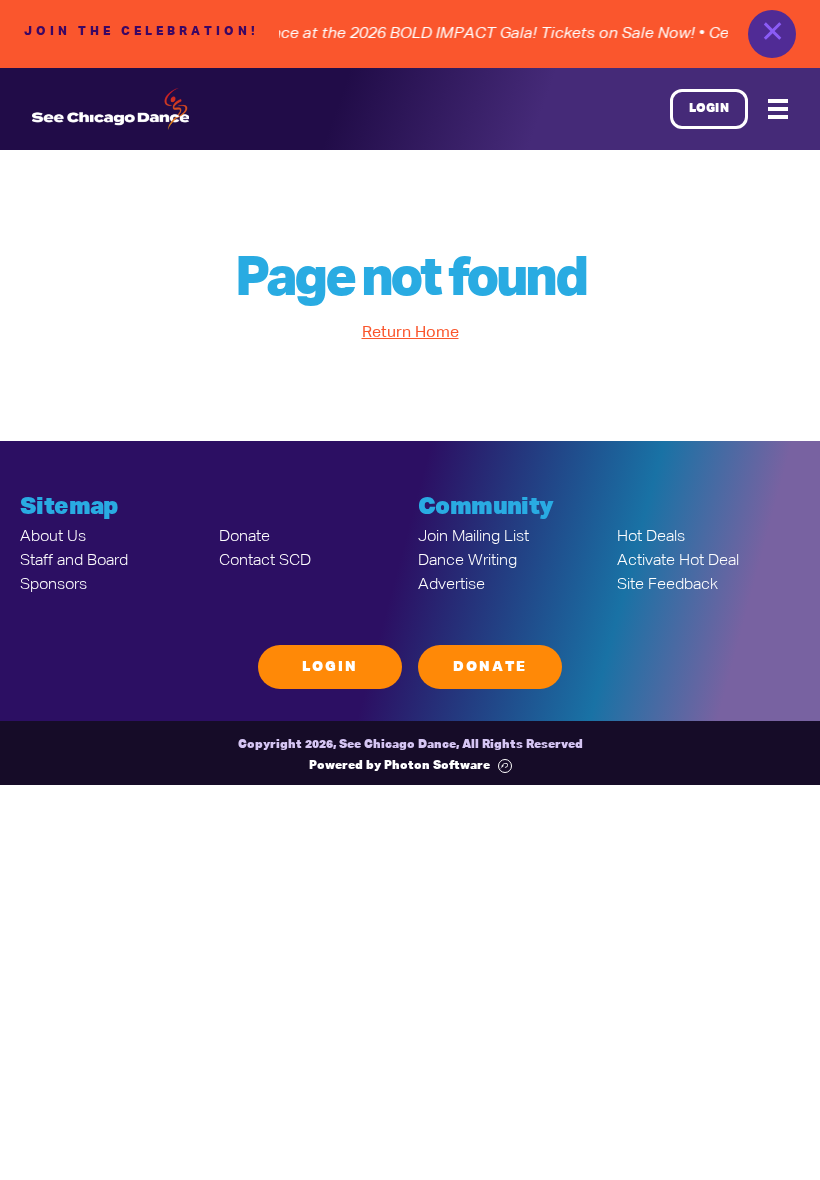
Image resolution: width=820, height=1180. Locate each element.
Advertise (451, 585)
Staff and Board (74, 561)
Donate (244, 537)
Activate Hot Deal (678, 561)
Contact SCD (265, 561)
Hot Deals (651, 537)
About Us (53, 537)
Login (709, 109)
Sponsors (53, 585)
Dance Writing (467, 561)
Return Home (410, 333)
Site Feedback (667, 585)
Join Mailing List (473, 537)
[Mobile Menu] (778, 109)
